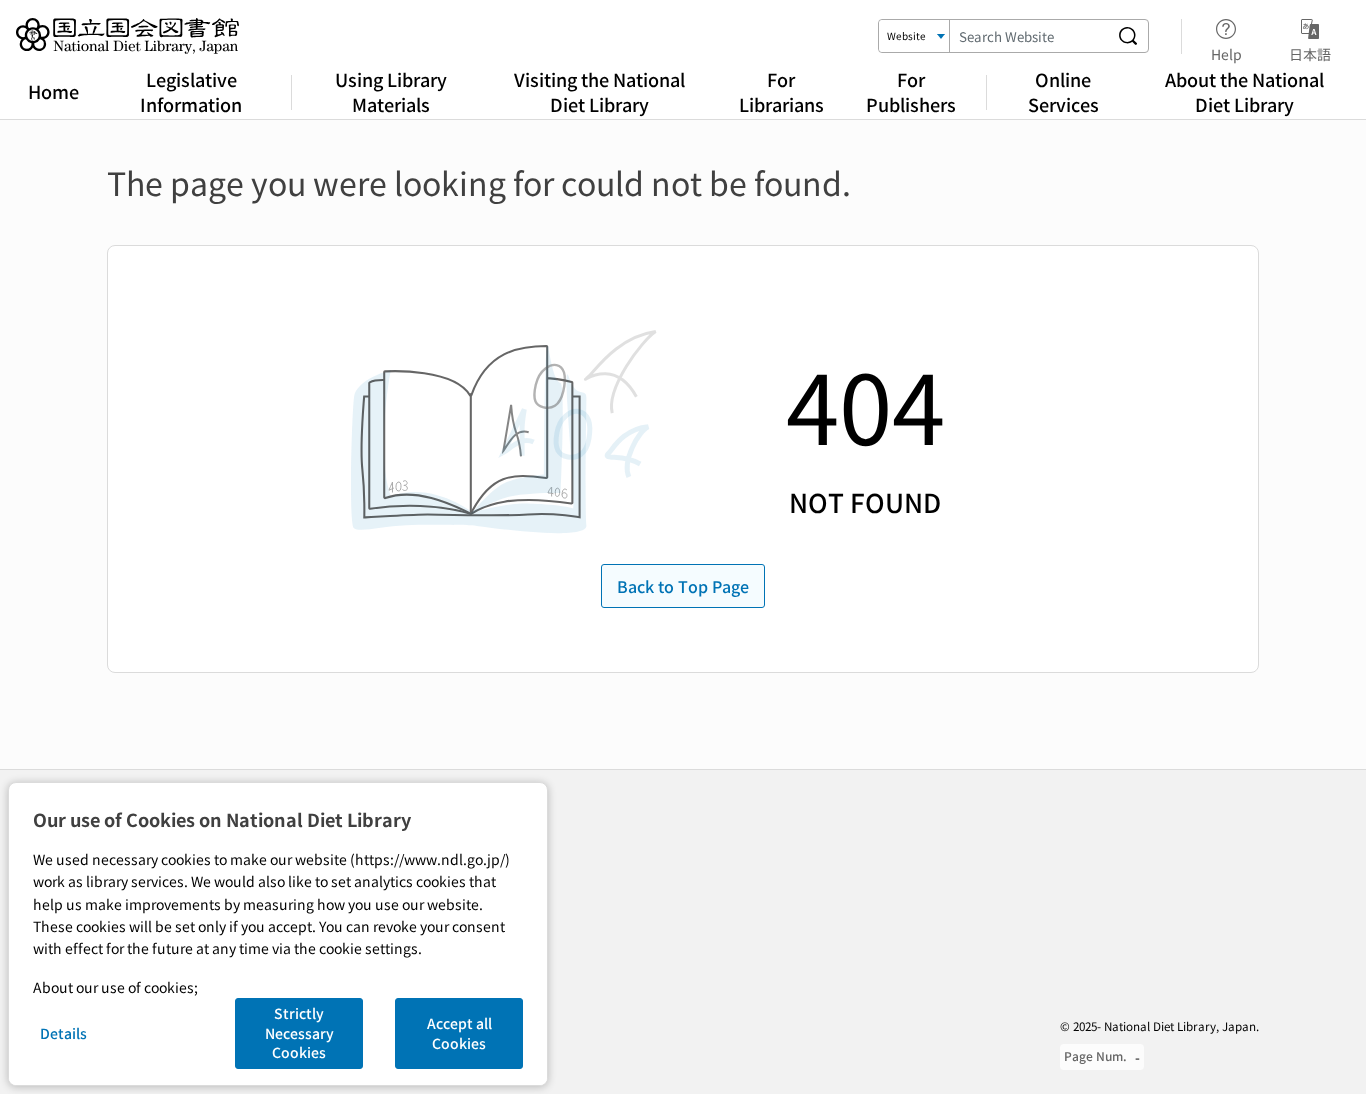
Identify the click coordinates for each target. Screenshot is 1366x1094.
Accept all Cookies (459, 1033)
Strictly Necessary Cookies (299, 1032)
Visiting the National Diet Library (599, 91)
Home (53, 91)
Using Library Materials (391, 91)
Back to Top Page (683, 586)
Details (63, 1033)
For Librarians (781, 91)
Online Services (1063, 91)
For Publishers (911, 91)
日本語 (1310, 53)
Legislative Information (191, 91)
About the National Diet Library (1244, 91)
